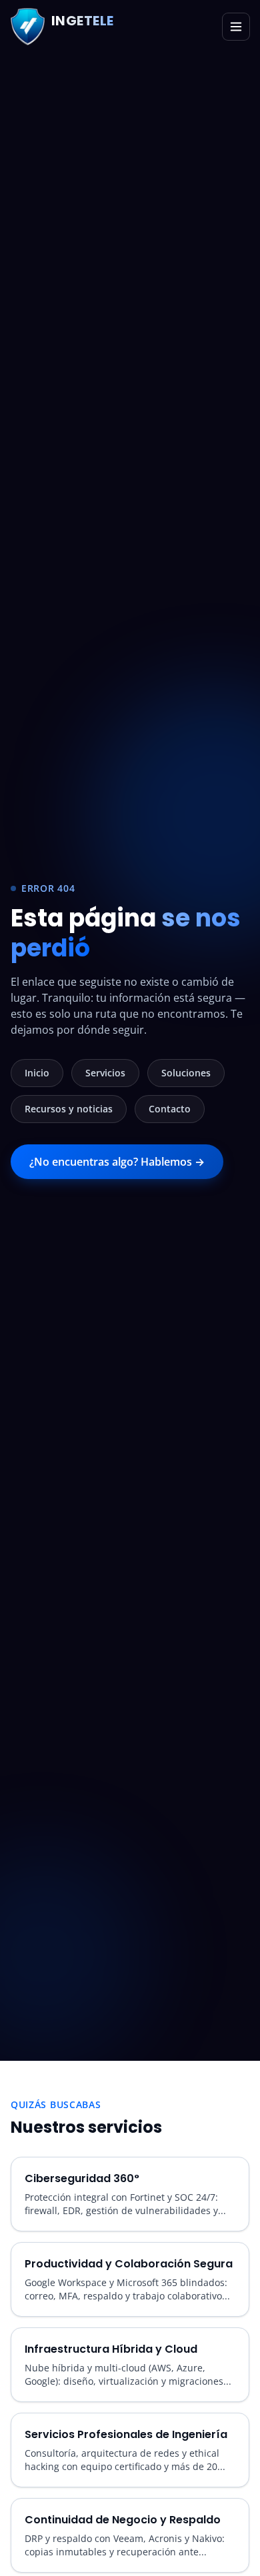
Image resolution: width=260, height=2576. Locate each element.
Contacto (170, 1109)
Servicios (105, 1073)
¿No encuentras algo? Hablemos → (117, 1162)
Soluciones (186, 1073)
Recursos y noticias (69, 1109)
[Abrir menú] (236, 27)
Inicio (37, 1073)
